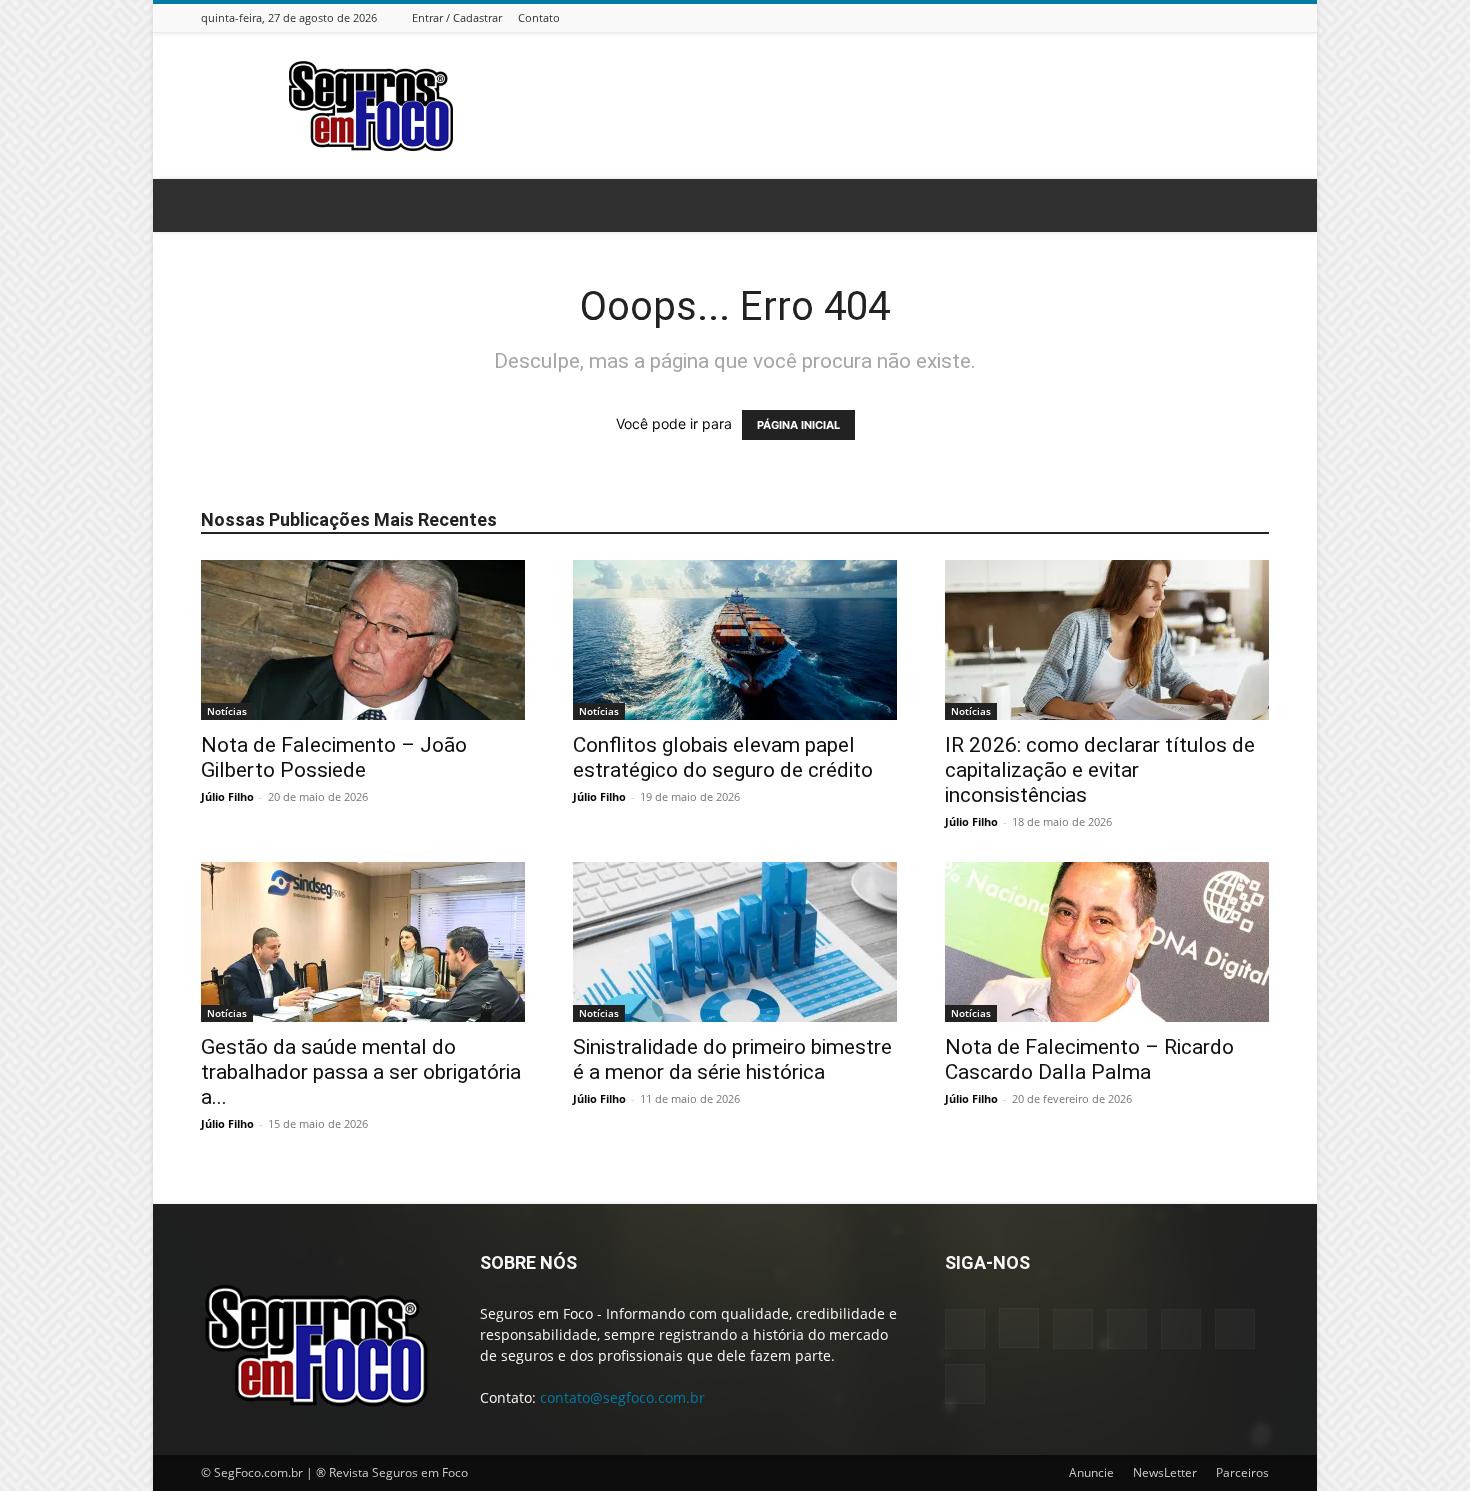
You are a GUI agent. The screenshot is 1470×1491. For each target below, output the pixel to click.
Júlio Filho (227, 796)
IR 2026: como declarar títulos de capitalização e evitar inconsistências (1100, 770)
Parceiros (1242, 1472)
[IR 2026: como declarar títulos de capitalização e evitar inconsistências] (1107, 640)
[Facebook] (1108, 17)
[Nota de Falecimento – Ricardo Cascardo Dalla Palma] (1107, 942)
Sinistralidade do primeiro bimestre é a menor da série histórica (732, 1059)
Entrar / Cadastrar (457, 17)
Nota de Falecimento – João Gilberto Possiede (334, 757)
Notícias (227, 711)
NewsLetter (1165, 1472)
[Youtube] (1258, 17)
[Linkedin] (1158, 17)
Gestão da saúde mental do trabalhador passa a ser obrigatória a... (361, 1072)
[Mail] (1183, 17)
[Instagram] (1133, 17)
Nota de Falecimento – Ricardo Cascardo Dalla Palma (1089, 1059)
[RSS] (1208, 17)
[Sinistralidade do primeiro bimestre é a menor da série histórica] (735, 942)
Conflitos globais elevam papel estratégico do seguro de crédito (723, 757)
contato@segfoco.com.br (622, 1397)
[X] (1233, 17)
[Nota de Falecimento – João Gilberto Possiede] (363, 640)
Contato (539, 17)
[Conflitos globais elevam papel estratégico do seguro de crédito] (735, 640)
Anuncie (1091, 1472)
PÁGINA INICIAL (798, 425)
